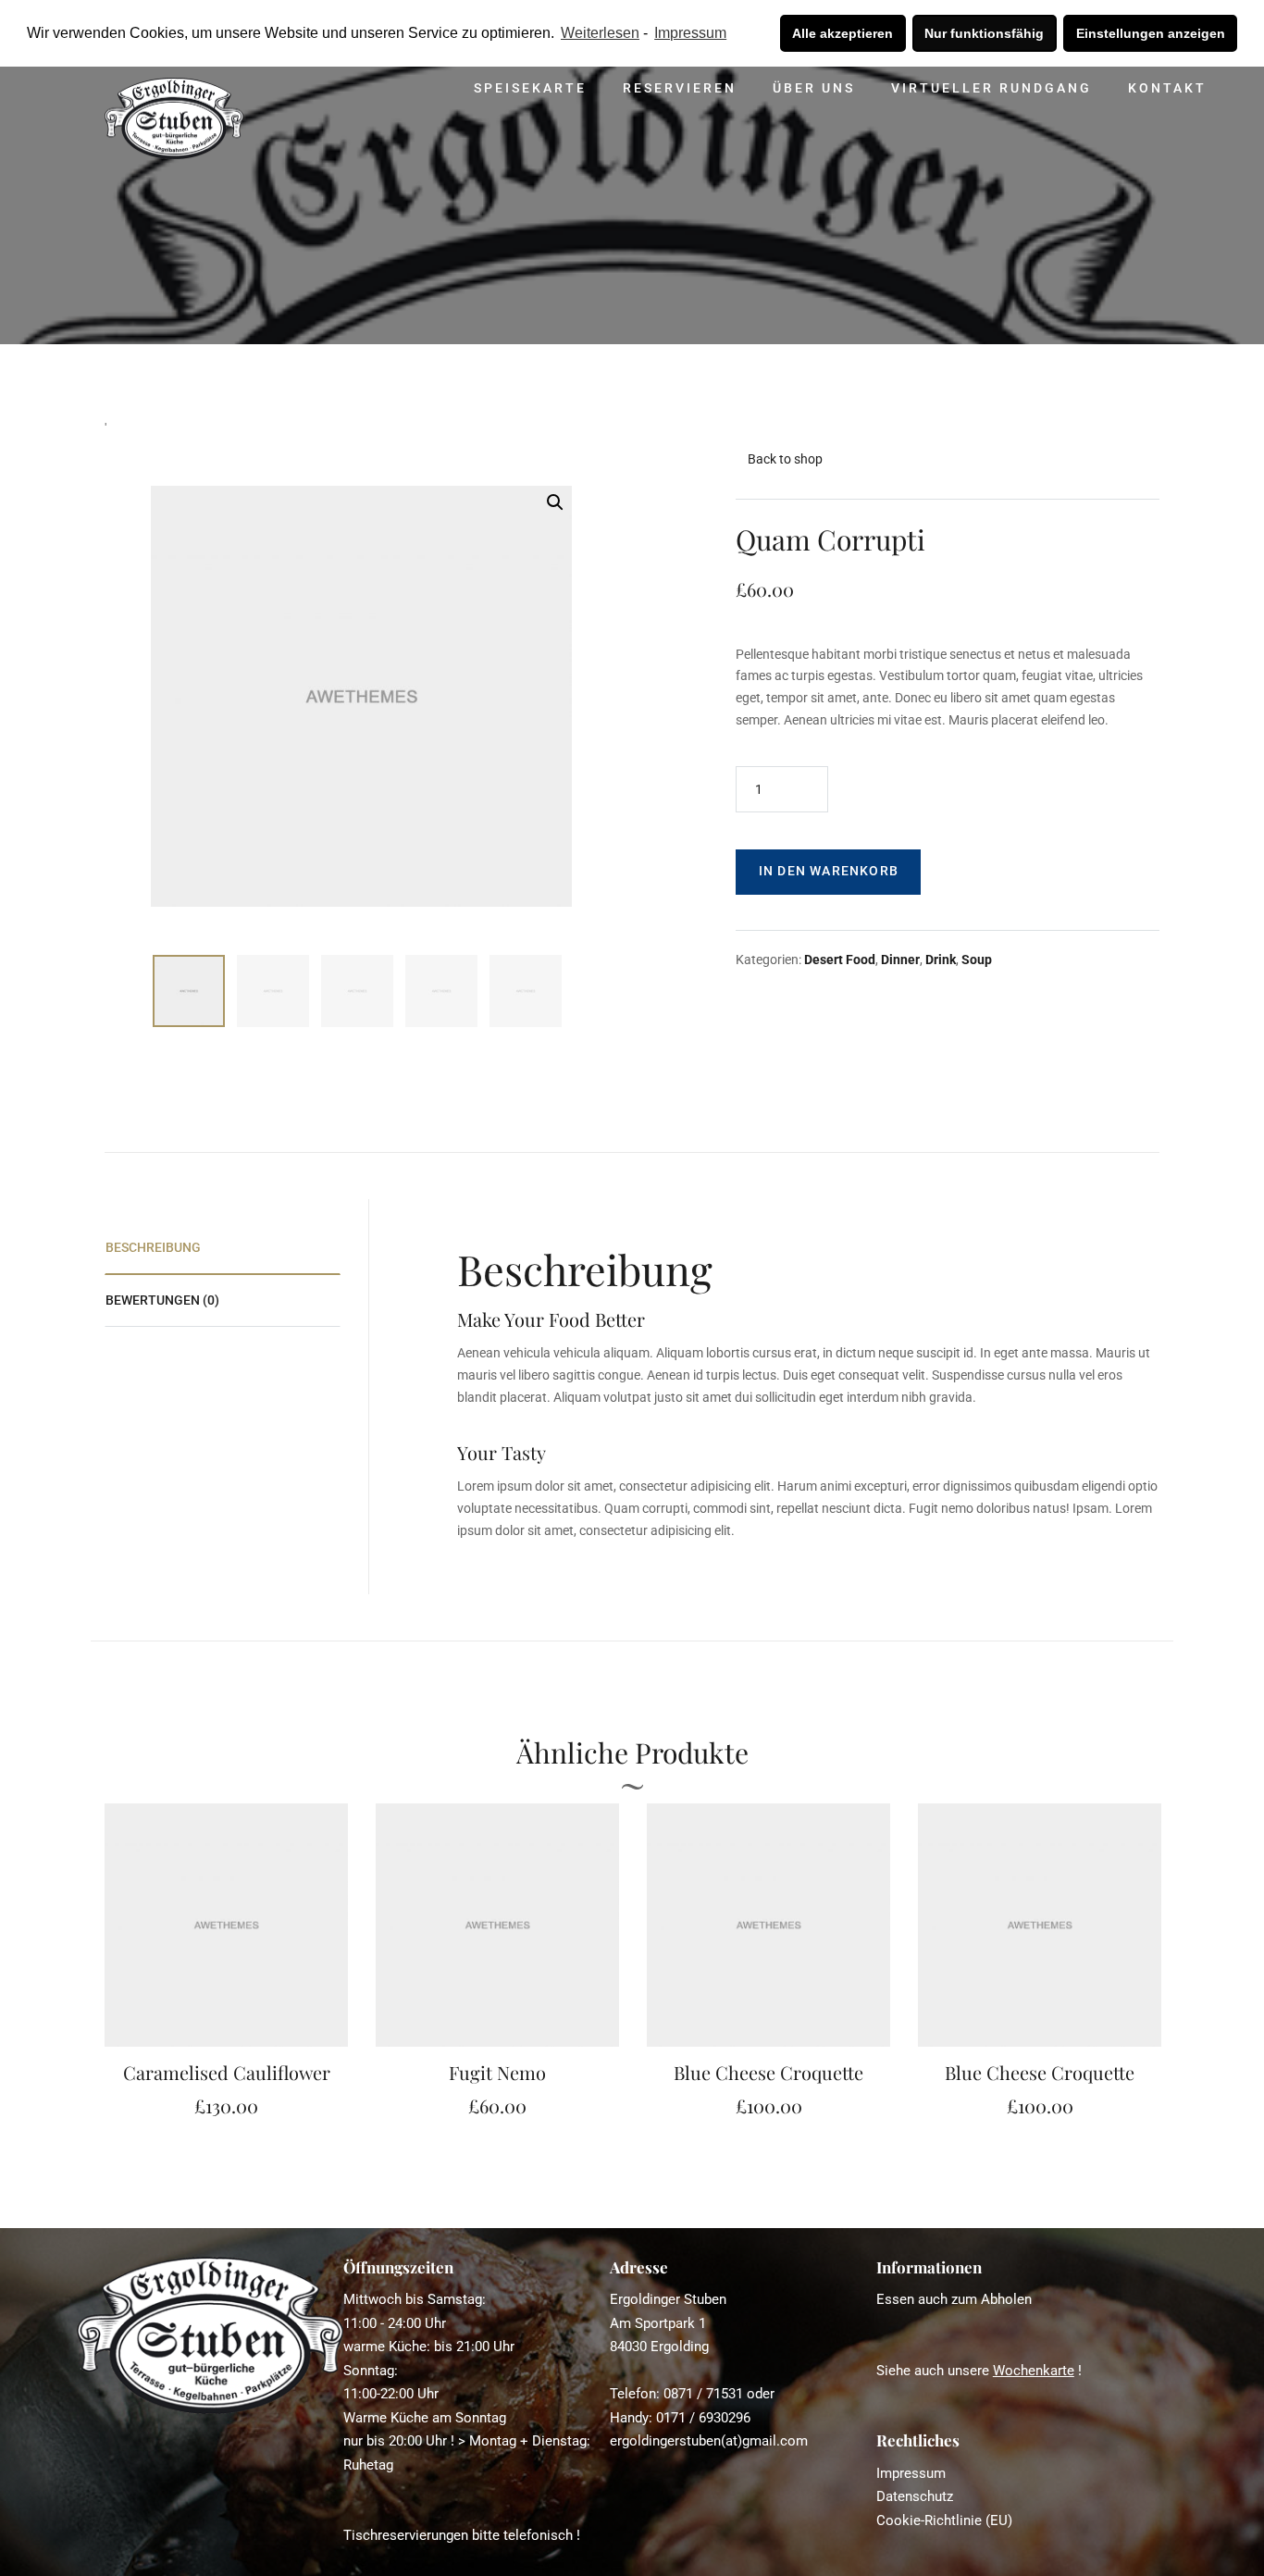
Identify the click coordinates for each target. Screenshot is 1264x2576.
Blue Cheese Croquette (768, 2072)
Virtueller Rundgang (991, 88)
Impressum (690, 33)
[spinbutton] (782, 789)
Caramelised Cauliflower (227, 2072)
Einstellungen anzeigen (1151, 33)
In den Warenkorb (829, 871)
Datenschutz (915, 2496)
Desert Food (840, 960)
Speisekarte (530, 88)
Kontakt (1167, 88)
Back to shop (785, 459)
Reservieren (680, 88)
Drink (941, 960)
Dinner (900, 960)
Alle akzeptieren (843, 33)
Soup (977, 960)
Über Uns (814, 88)
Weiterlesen (600, 33)
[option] (226, 1963)
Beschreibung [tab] (153, 1247)
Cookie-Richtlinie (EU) (944, 2520)
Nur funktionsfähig (984, 33)
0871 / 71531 (703, 2394)
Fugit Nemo (497, 2072)
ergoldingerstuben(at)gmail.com (709, 2441)
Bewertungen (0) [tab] (162, 1300)
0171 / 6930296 (703, 2418)
